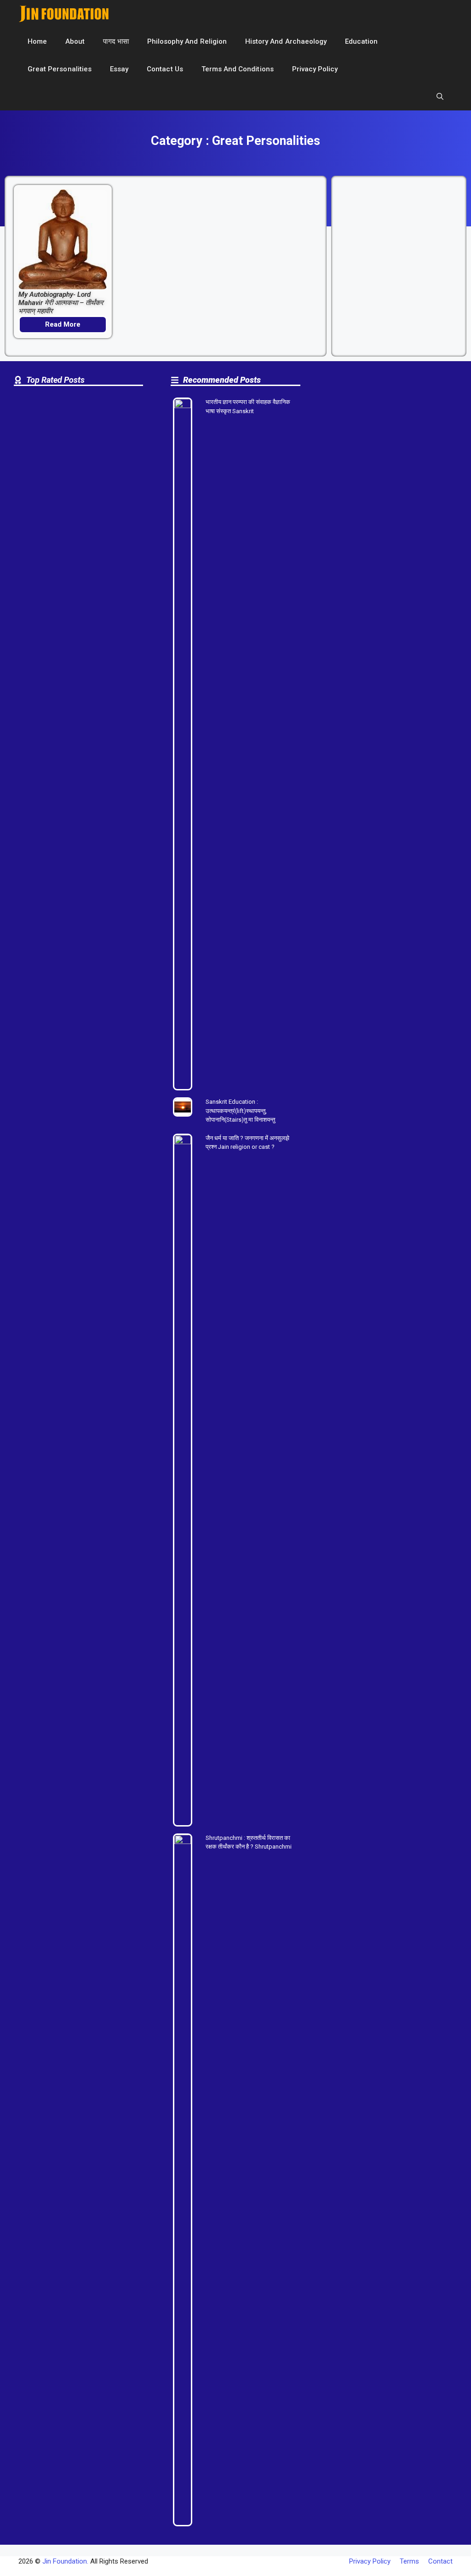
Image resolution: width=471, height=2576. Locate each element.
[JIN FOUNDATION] (64, 14)
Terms (409, 2561)
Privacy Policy (315, 69)
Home (37, 41)
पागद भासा (116, 41)
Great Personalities (60, 69)
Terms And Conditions (238, 69)
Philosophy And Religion (187, 41)
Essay (119, 69)
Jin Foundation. (65, 2561)
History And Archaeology (286, 41)
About (75, 41)
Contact (440, 2561)
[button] (440, 97)
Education (361, 41)
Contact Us (165, 69)
